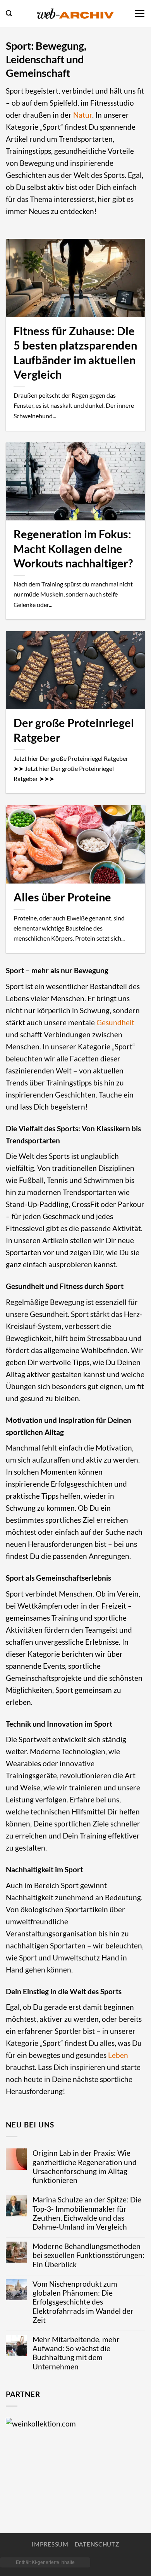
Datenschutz (97, 2544)
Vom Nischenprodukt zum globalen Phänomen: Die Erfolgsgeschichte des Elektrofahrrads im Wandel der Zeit (83, 2302)
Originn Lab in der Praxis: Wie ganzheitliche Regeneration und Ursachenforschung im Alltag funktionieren (85, 2166)
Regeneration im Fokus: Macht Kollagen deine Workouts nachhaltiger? (73, 549)
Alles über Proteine (62, 897)
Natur (83, 115)
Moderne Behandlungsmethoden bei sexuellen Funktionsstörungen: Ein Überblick (88, 2255)
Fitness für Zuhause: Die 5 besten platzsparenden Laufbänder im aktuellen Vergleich (75, 353)
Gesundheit (115, 1022)
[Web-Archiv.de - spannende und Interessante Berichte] (75, 13)
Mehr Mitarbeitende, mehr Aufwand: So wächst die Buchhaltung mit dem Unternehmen (76, 2353)
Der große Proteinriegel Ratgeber (74, 730)
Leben (118, 2055)
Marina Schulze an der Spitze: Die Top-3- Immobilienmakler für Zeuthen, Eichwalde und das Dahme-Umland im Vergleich (87, 2213)
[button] (9, 13)
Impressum (50, 2544)
